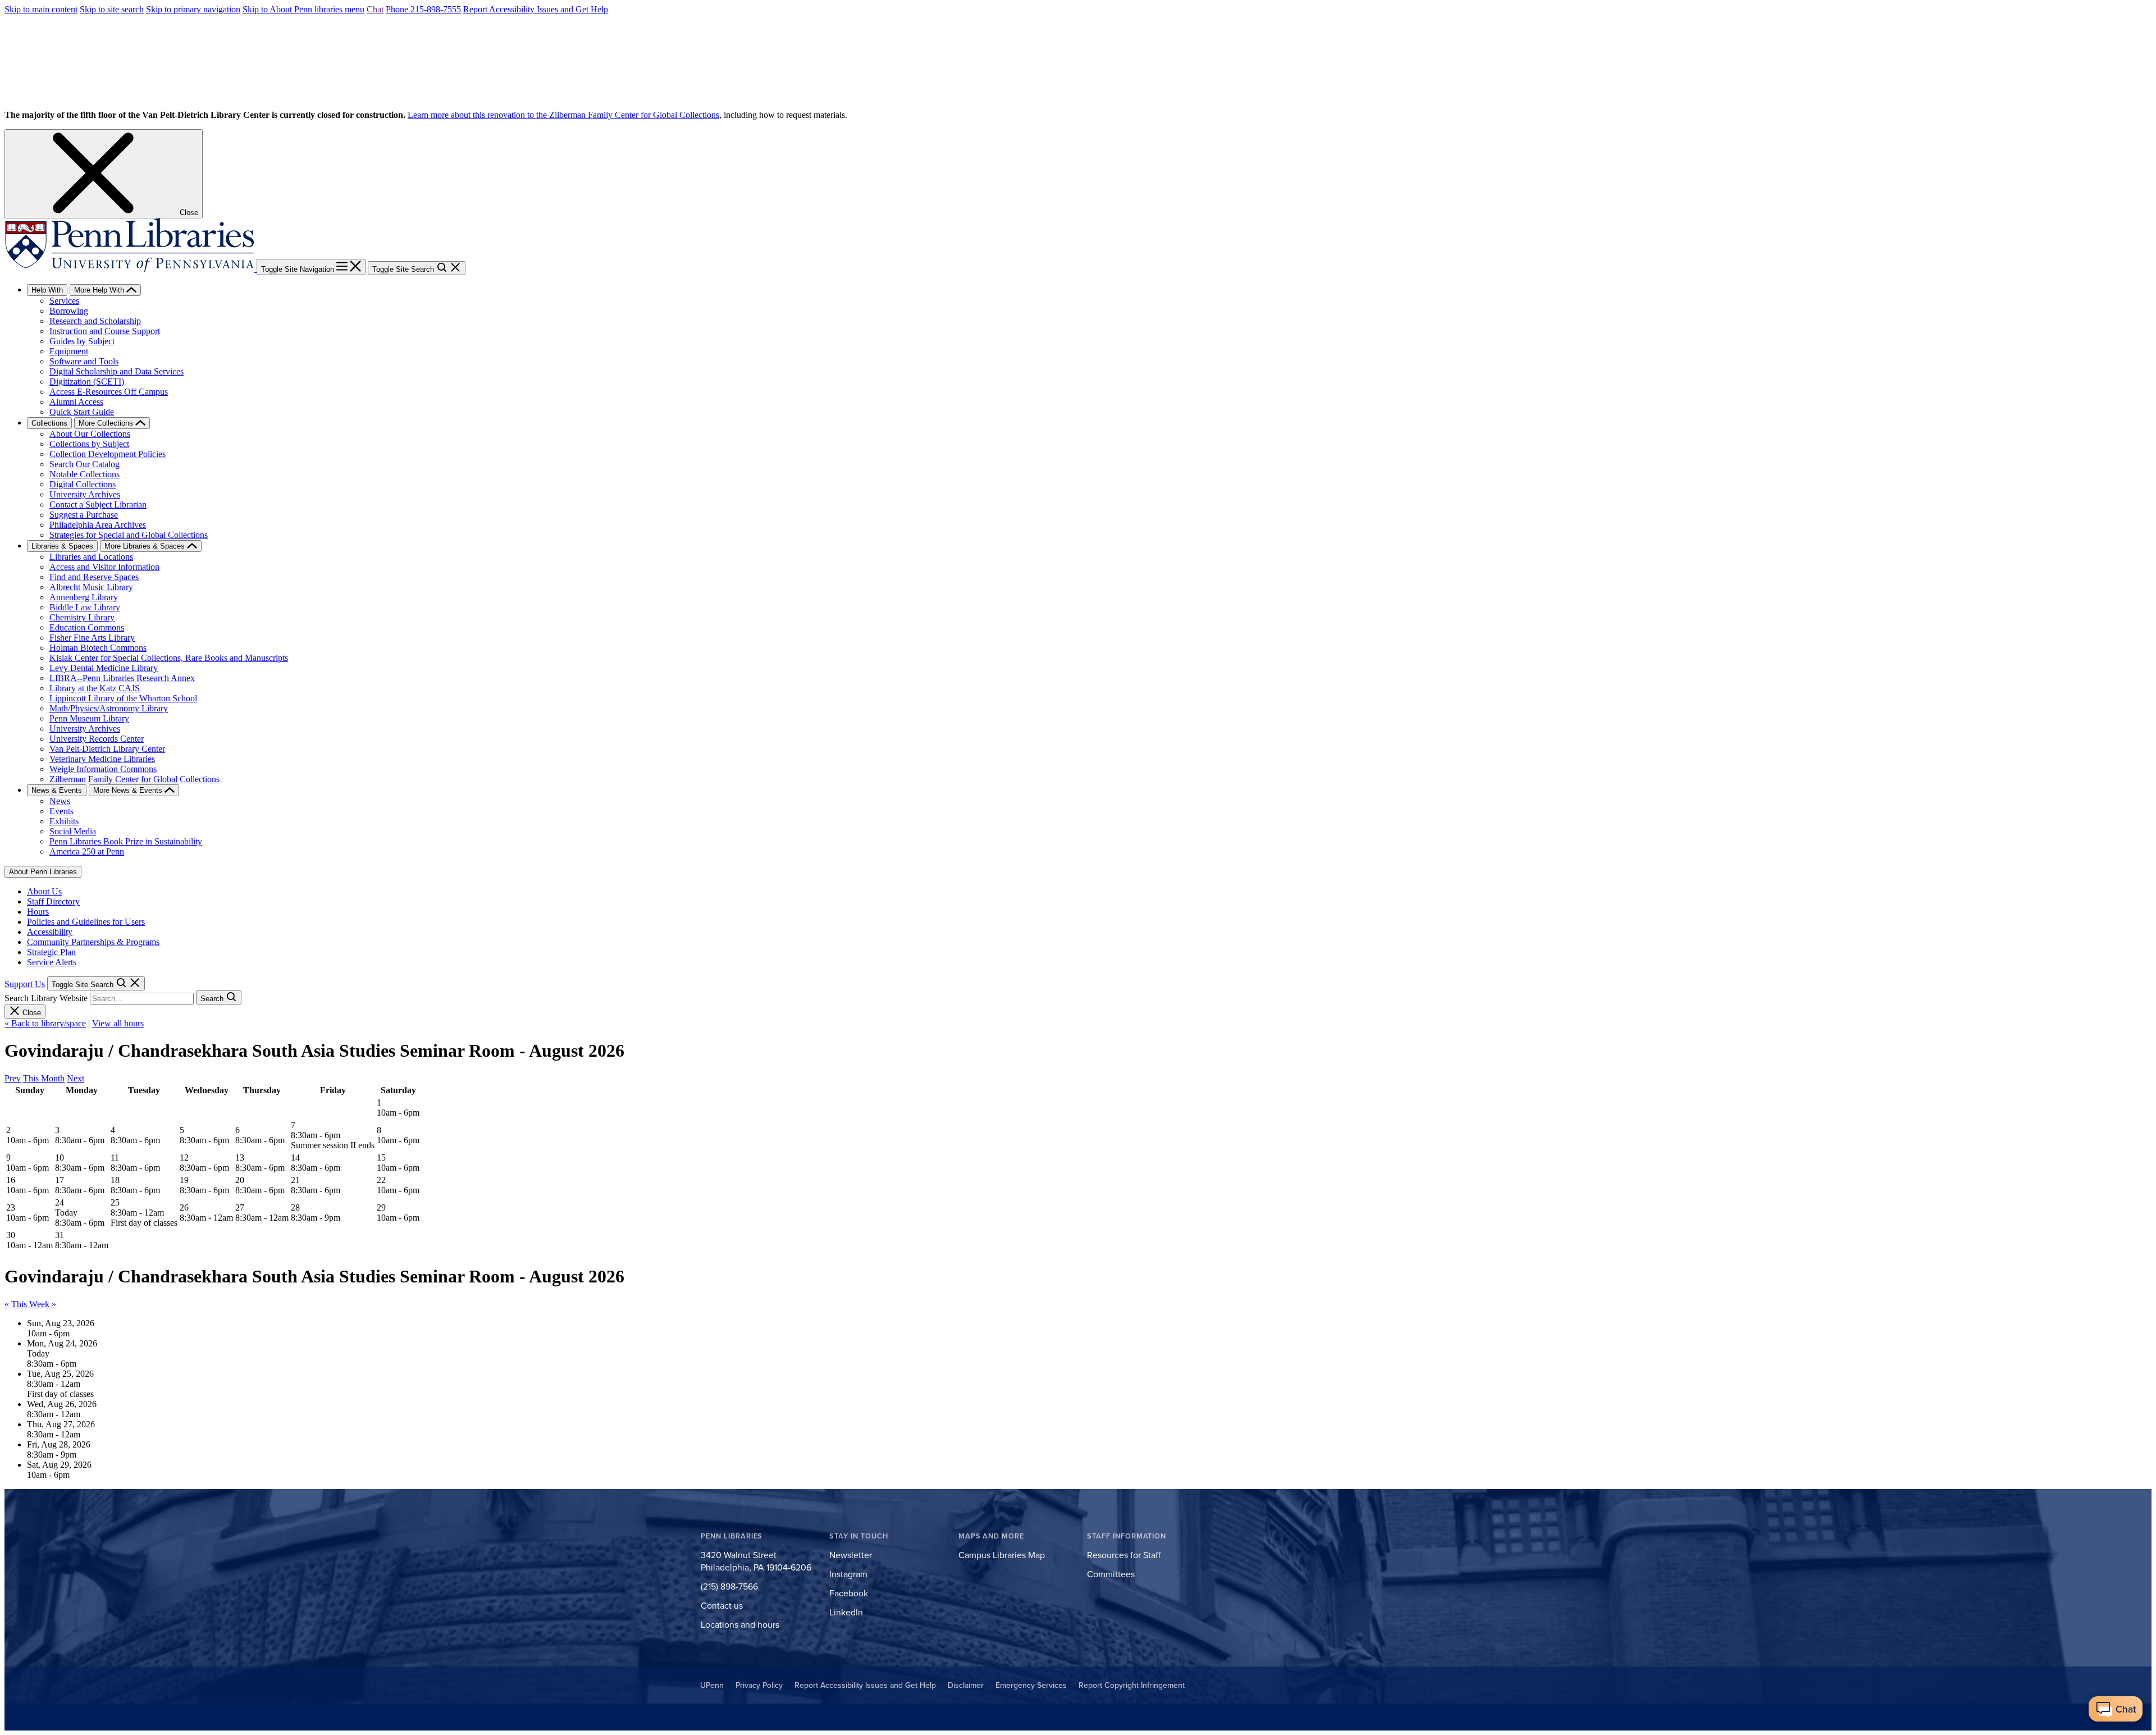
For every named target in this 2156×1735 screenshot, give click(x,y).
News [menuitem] (60, 801)
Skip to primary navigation (193, 9)
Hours (38, 912)
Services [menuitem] (64, 301)
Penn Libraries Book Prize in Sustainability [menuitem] (126, 841)
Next (76, 1078)
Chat (375, 9)
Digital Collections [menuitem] (83, 484)
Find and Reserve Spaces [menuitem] (94, 577)
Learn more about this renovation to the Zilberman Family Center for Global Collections (563, 115)
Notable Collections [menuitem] (84, 474)
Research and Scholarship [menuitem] (95, 321)
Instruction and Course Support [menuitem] (105, 331)
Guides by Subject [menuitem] (82, 341)
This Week (30, 1304)
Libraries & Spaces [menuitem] (62, 546)
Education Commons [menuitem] (87, 627)
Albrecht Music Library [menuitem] (91, 587)
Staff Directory (53, 901)
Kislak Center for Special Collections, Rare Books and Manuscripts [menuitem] (169, 658)
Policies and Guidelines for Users (86, 922)
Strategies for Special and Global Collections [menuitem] (129, 535)
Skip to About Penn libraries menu (303, 9)
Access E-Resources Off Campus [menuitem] (109, 392)
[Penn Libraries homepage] (131, 269)
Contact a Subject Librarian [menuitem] (98, 504)
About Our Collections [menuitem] (90, 434)
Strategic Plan (51, 952)
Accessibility (50, 932)
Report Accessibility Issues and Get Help (536, 9)
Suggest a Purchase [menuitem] (84, 515)
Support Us (25, 984)
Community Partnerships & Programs (93, 942)
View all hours (118, 1023)
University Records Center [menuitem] (97, 739)
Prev (13, 1078)
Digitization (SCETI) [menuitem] (87, 382)
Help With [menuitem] (47, 290)
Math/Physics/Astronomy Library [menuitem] (109, 708)
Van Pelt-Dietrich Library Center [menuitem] (107, 749)
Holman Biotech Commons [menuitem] (98, 648)
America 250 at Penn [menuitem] (87, 851)
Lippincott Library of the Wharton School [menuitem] (123, 698)
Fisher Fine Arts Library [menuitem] (92, 638)
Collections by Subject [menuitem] (89, 444)
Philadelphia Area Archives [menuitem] (98, 525)
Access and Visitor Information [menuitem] (104, 567)
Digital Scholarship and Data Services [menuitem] (117, 371)
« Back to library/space (45, 1023)
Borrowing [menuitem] (69, 311)
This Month (44, 1078)
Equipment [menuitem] (69, 351)
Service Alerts (52, 962)
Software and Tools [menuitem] (84, 361)
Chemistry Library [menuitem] (82, 617)
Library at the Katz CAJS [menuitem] (95, 688)
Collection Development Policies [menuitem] (108, 454)
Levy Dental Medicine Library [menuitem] (104, 668)
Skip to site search (112, 9)
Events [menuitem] (61, 811)
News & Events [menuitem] (57, 790)
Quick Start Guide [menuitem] (82, 412)
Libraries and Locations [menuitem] (91, 557)
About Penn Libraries (43, 872)
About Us (44, 891)
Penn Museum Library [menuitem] (89, 718)
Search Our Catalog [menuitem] (84, 464)
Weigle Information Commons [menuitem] (103, 769)
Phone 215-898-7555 (423, 9)
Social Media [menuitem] (73, 831)
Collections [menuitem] (49, 423)
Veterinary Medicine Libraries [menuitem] (102, 759)
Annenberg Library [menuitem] (84, 597)
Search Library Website (46, 998)
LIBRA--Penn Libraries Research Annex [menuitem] (122, 678)
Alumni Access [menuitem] (76, 402)
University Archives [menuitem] (85, 494)
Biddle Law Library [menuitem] (85, 607)
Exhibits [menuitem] (64, 821)
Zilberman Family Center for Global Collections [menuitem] (134, 779)
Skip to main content (41, 9)
